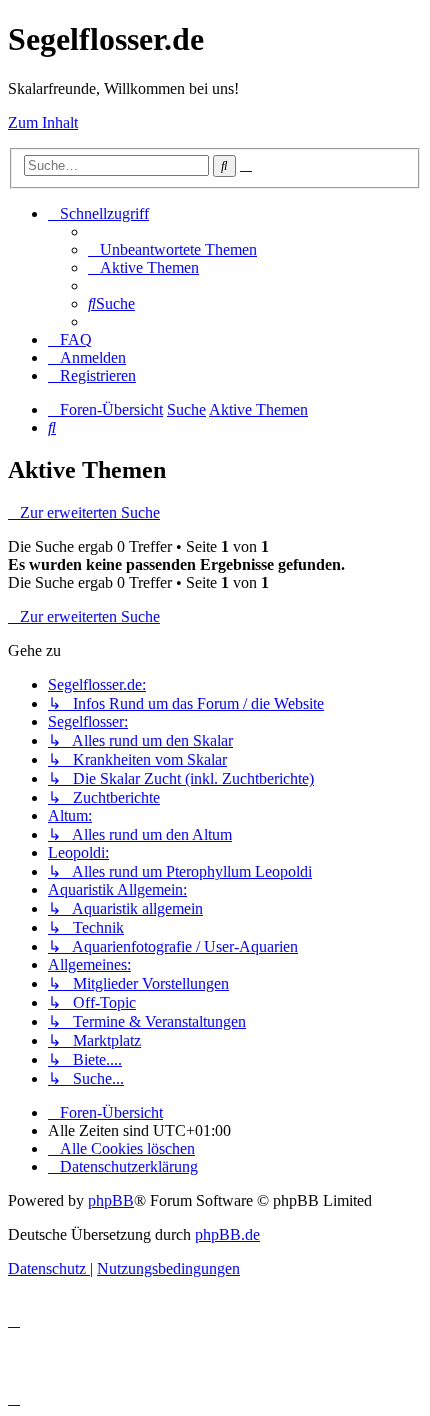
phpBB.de (227, 1234)
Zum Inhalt (43, 122)
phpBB (111, 1200)
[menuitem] (172, 249)
